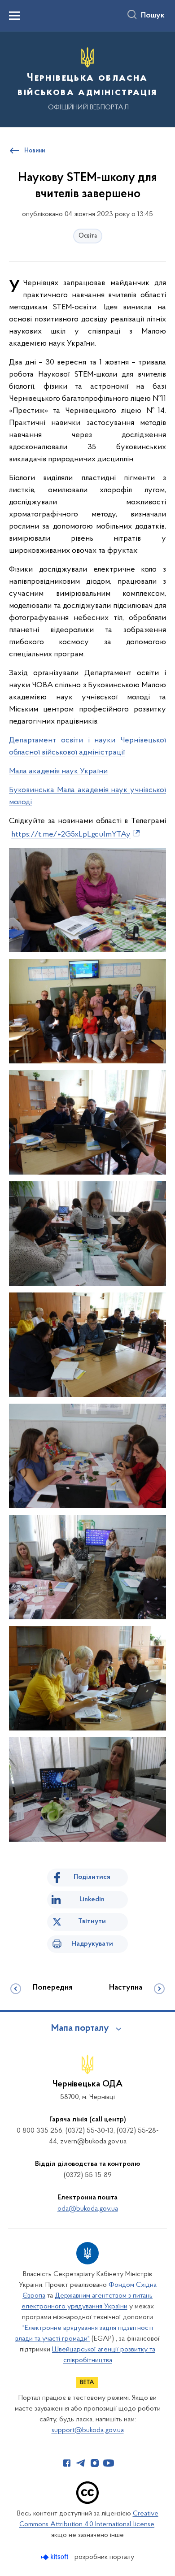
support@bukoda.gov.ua (88, 2430)
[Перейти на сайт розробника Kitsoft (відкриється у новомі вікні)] (55, 2557)
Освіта (88, 236)
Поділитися (92, 1877)
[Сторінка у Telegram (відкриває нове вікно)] (81, 2463)
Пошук (153, 16)
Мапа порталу (80, 2029)
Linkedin (92, 1899)
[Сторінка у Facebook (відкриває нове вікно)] (67, 2463)
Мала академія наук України (58, 772)
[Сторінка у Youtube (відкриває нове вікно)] (109, 2463)
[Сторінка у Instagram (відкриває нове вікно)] (95, 2463)
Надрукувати (92, 1944)
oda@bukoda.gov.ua (88, 2209)
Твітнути (92, 1921)
